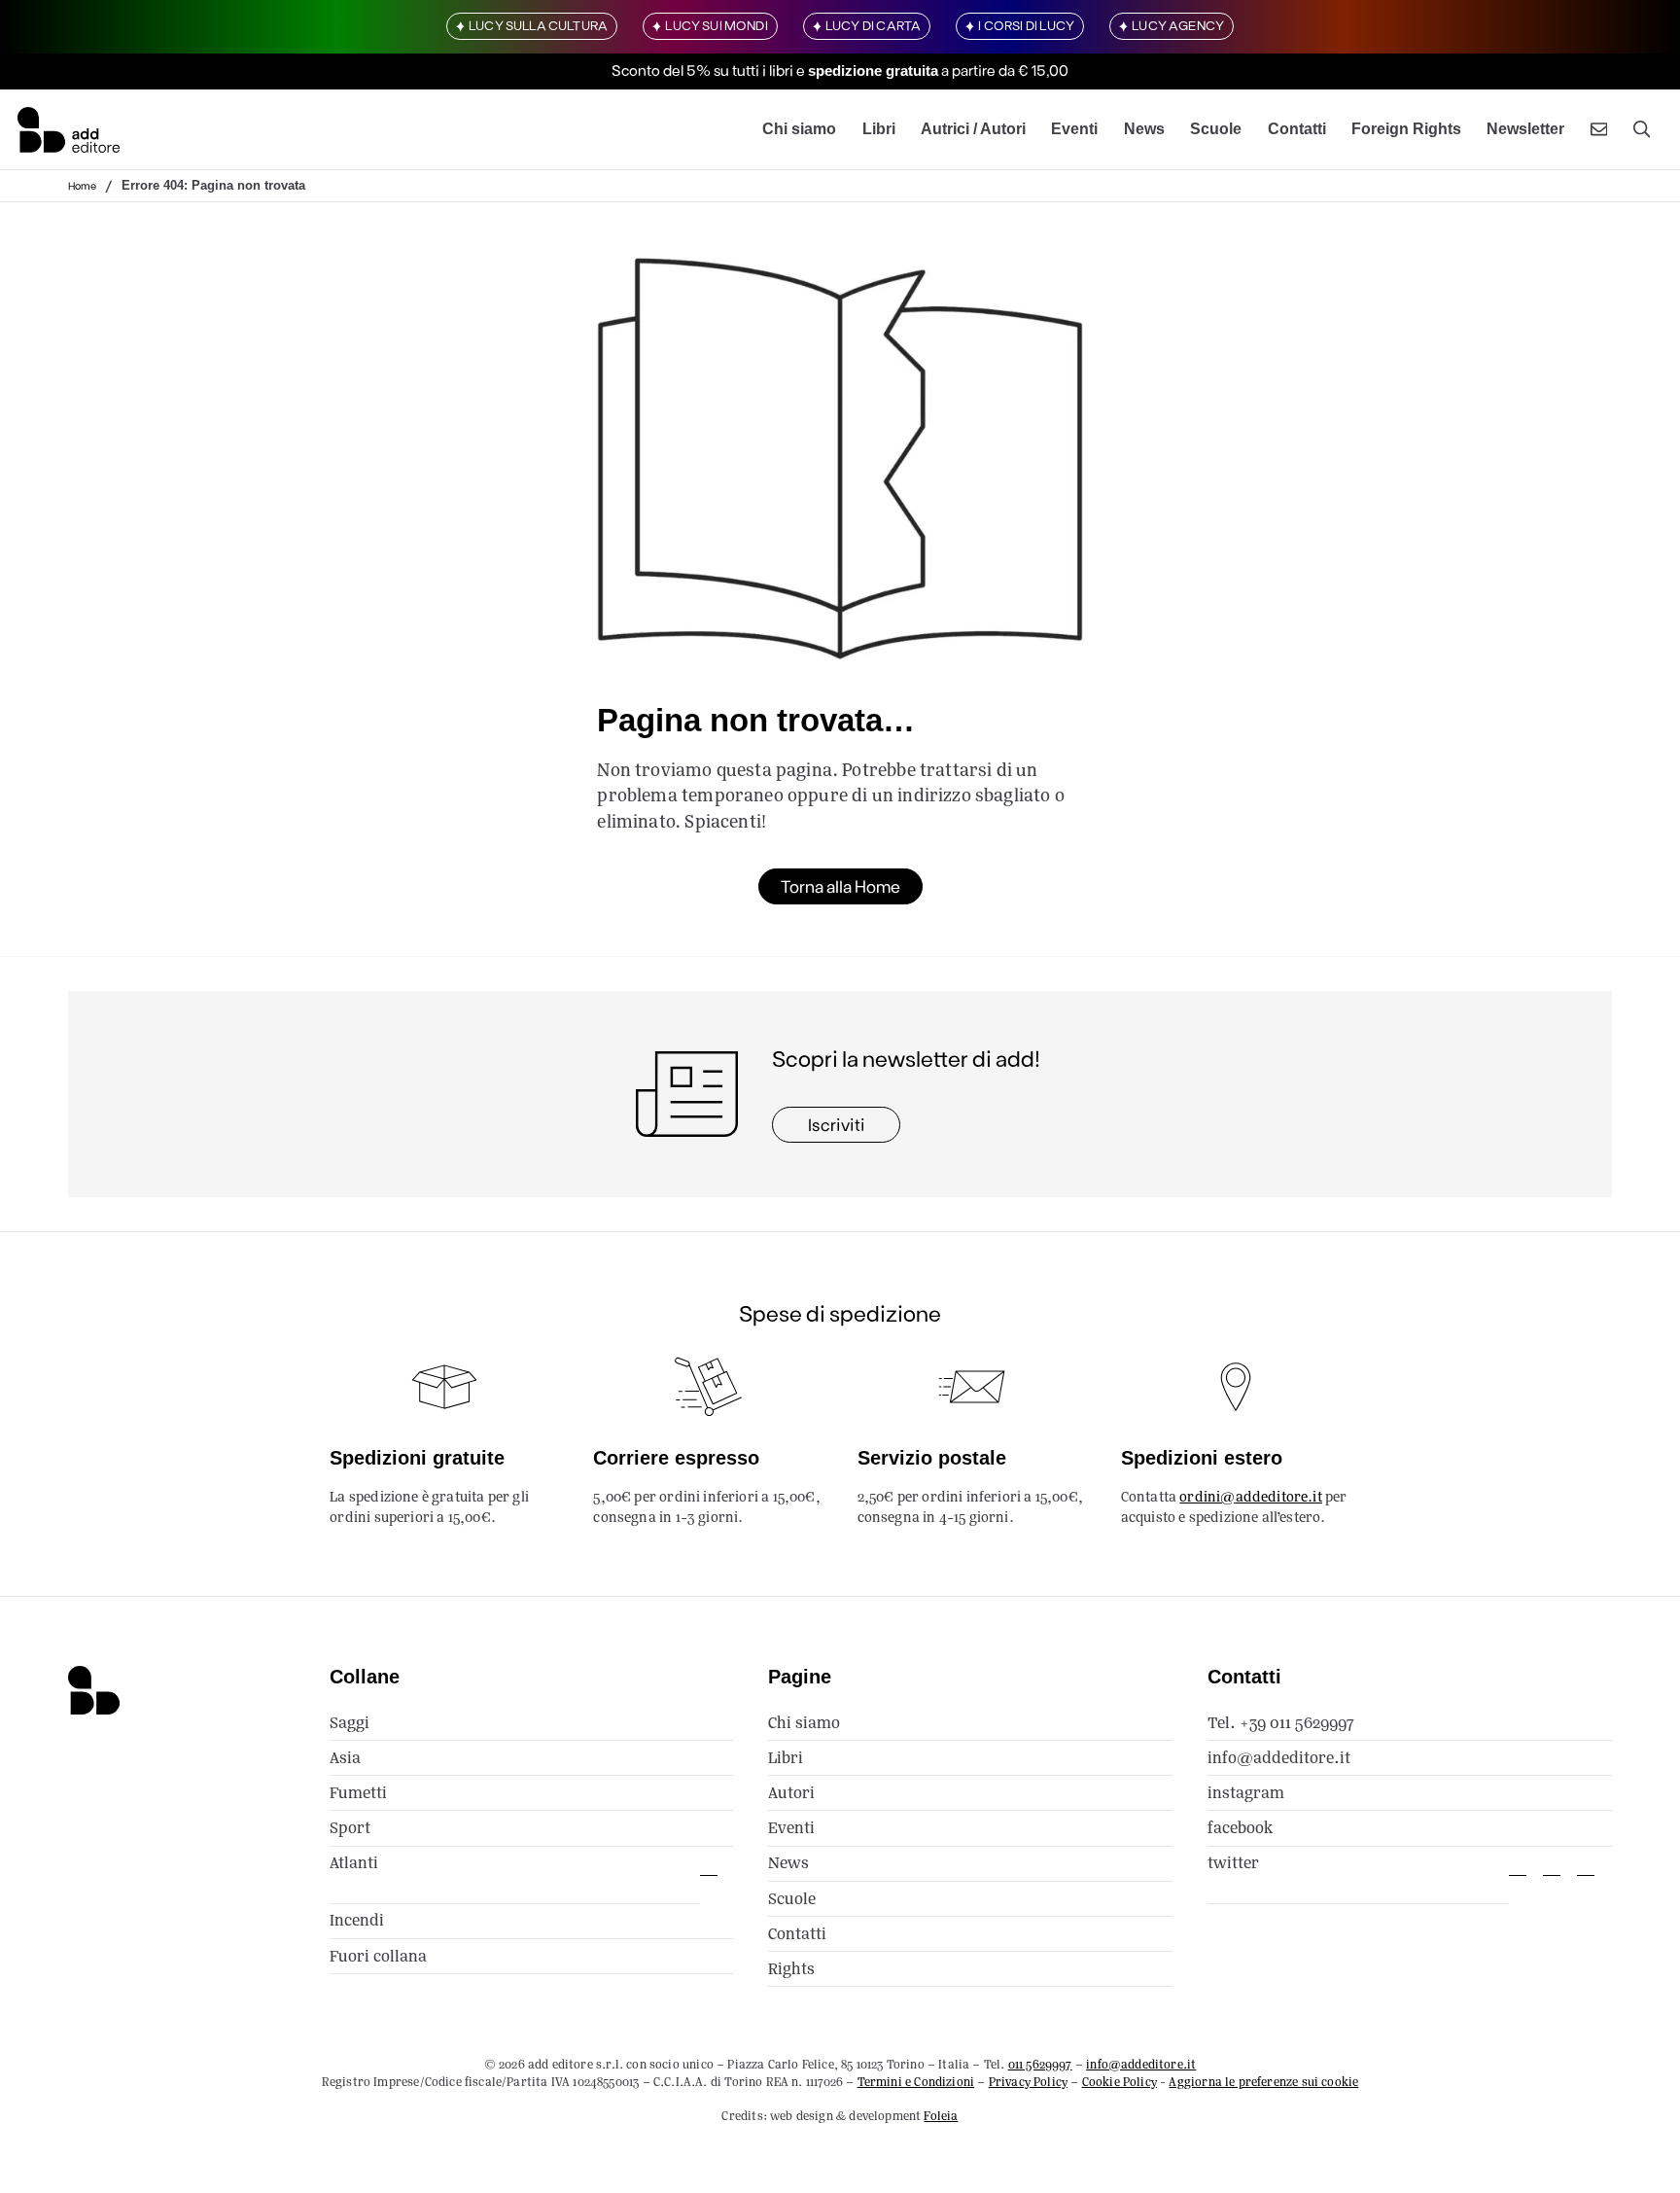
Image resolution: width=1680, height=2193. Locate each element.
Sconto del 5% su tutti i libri (702, 71)
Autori (791, 1793)
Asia (345, 1758)
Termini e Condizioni (916, 2082)
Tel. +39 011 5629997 (1281, 1723)
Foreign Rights (1406, 129)
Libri (879, 129)
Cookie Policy (1120, 2082)
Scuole (1216, 129)
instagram (1246, 1793)
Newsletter (1525, 129)
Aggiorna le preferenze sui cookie (1263, 2082)
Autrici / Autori (973, 129)
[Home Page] (69, 129)
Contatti (1297, 129)
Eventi (1074, 129)
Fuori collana (378, 1956)
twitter (1233, 1863)
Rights (791, 1969)
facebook (1240, 1828)
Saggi (350, 1723)
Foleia (941, 2116)
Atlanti (354, 1863)
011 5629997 (1040, 2064)
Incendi (357, 1920)
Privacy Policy (1028, 2082)
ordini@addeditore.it (1251, 1497)
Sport (350, 1828)
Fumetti (358, 1793)
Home (82, 185)
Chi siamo (799, 129)
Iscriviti (837, 1124)
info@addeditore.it (1279, 1758)
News (1144, 129)
